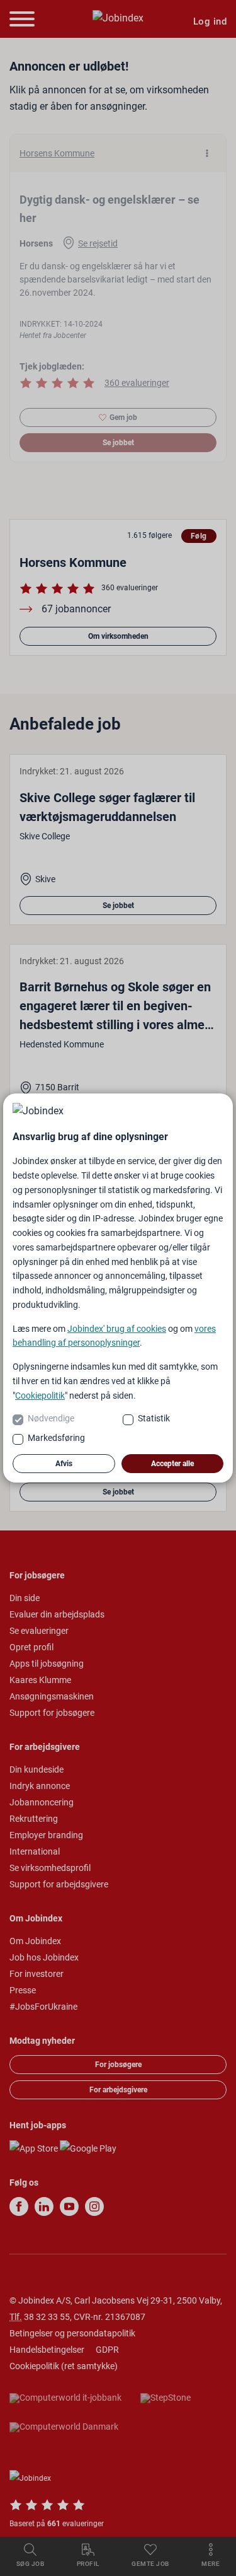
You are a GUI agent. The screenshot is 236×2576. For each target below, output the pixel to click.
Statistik (154, 1418)
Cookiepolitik (40, 1396)
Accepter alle (172, 1464)
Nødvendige (51, 1418)
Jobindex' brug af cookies (117, 1329)
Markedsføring (56, 1438)
